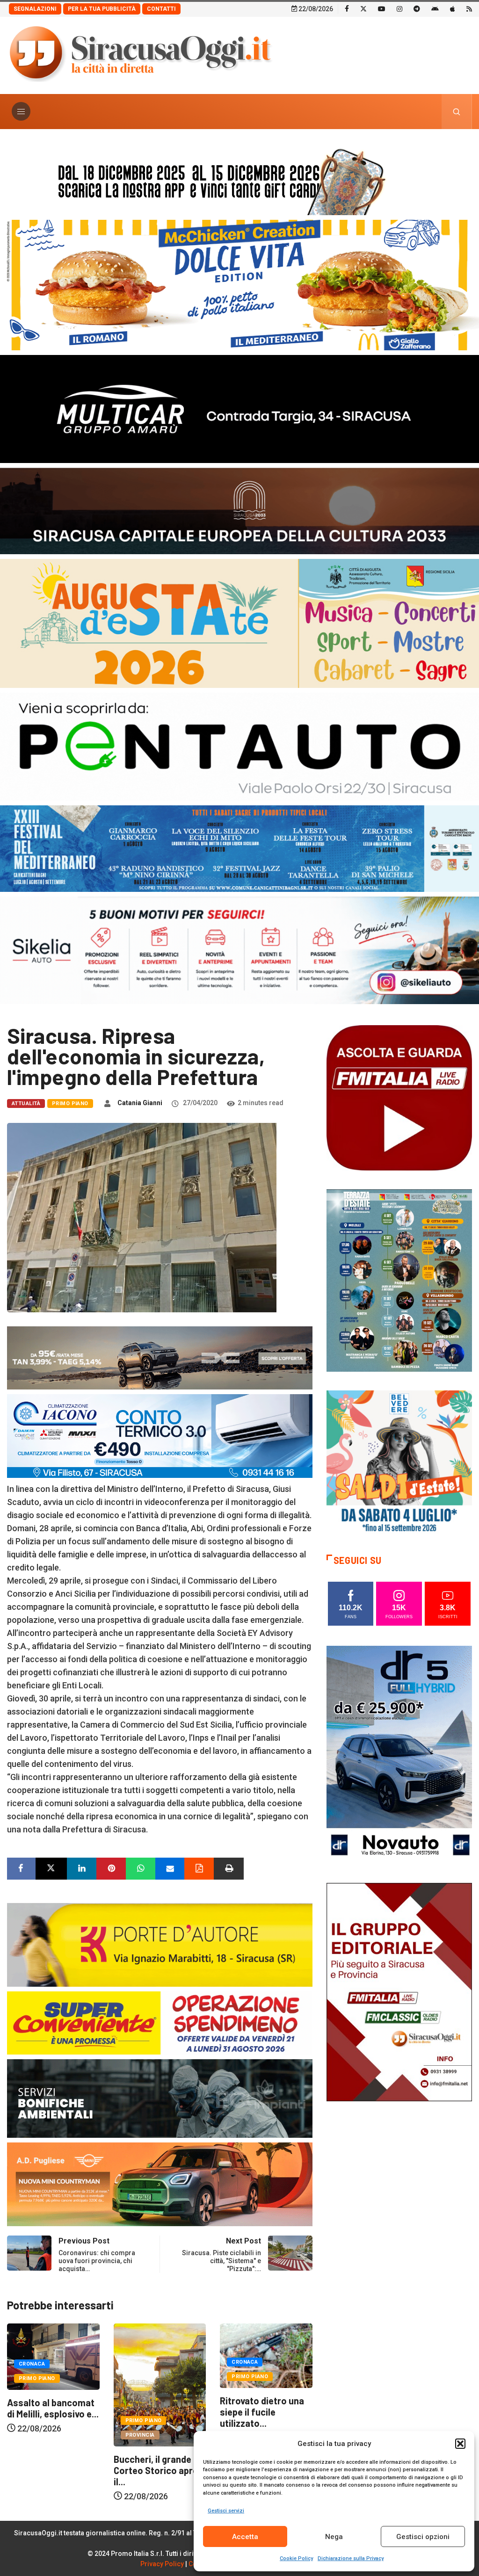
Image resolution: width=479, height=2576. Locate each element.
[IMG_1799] (160, 2022)
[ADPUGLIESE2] (160, 2183)
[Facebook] (347, 8)
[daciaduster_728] (160, 1357)
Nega (334, 2537)
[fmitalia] (239, 848)
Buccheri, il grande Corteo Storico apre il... (49, 2470)
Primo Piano (70, 1103)
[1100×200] (239, 510)
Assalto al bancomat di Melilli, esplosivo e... (266, 2408)
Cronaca (138, 2362)
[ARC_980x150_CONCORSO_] (239, 179)
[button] (460, 2444)
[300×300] (399, 1462)
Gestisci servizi (226, 2511)
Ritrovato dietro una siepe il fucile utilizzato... (156, 2412)
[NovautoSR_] (399, 1755)
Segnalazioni (35, 9)
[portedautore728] (160, 1944)
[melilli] (399, 1280)
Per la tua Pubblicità (102, 9)
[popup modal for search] (457, 112)
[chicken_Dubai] (239, 284)
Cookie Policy (296, 2558)
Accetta (245, 2537)
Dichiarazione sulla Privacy (351, 2558)
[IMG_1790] (239, 746)
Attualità (26, 1103)
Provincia (33, 2435)
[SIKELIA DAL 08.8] (239, 950)
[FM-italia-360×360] (399, 1097)
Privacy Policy (162, 2564)
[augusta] (239, 623)
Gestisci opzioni (423, 2537)
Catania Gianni (140, 1103)
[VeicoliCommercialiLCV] (239, 408)
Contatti (161, 9)
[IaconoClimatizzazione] (160, 1435)
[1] (399, 1992)
